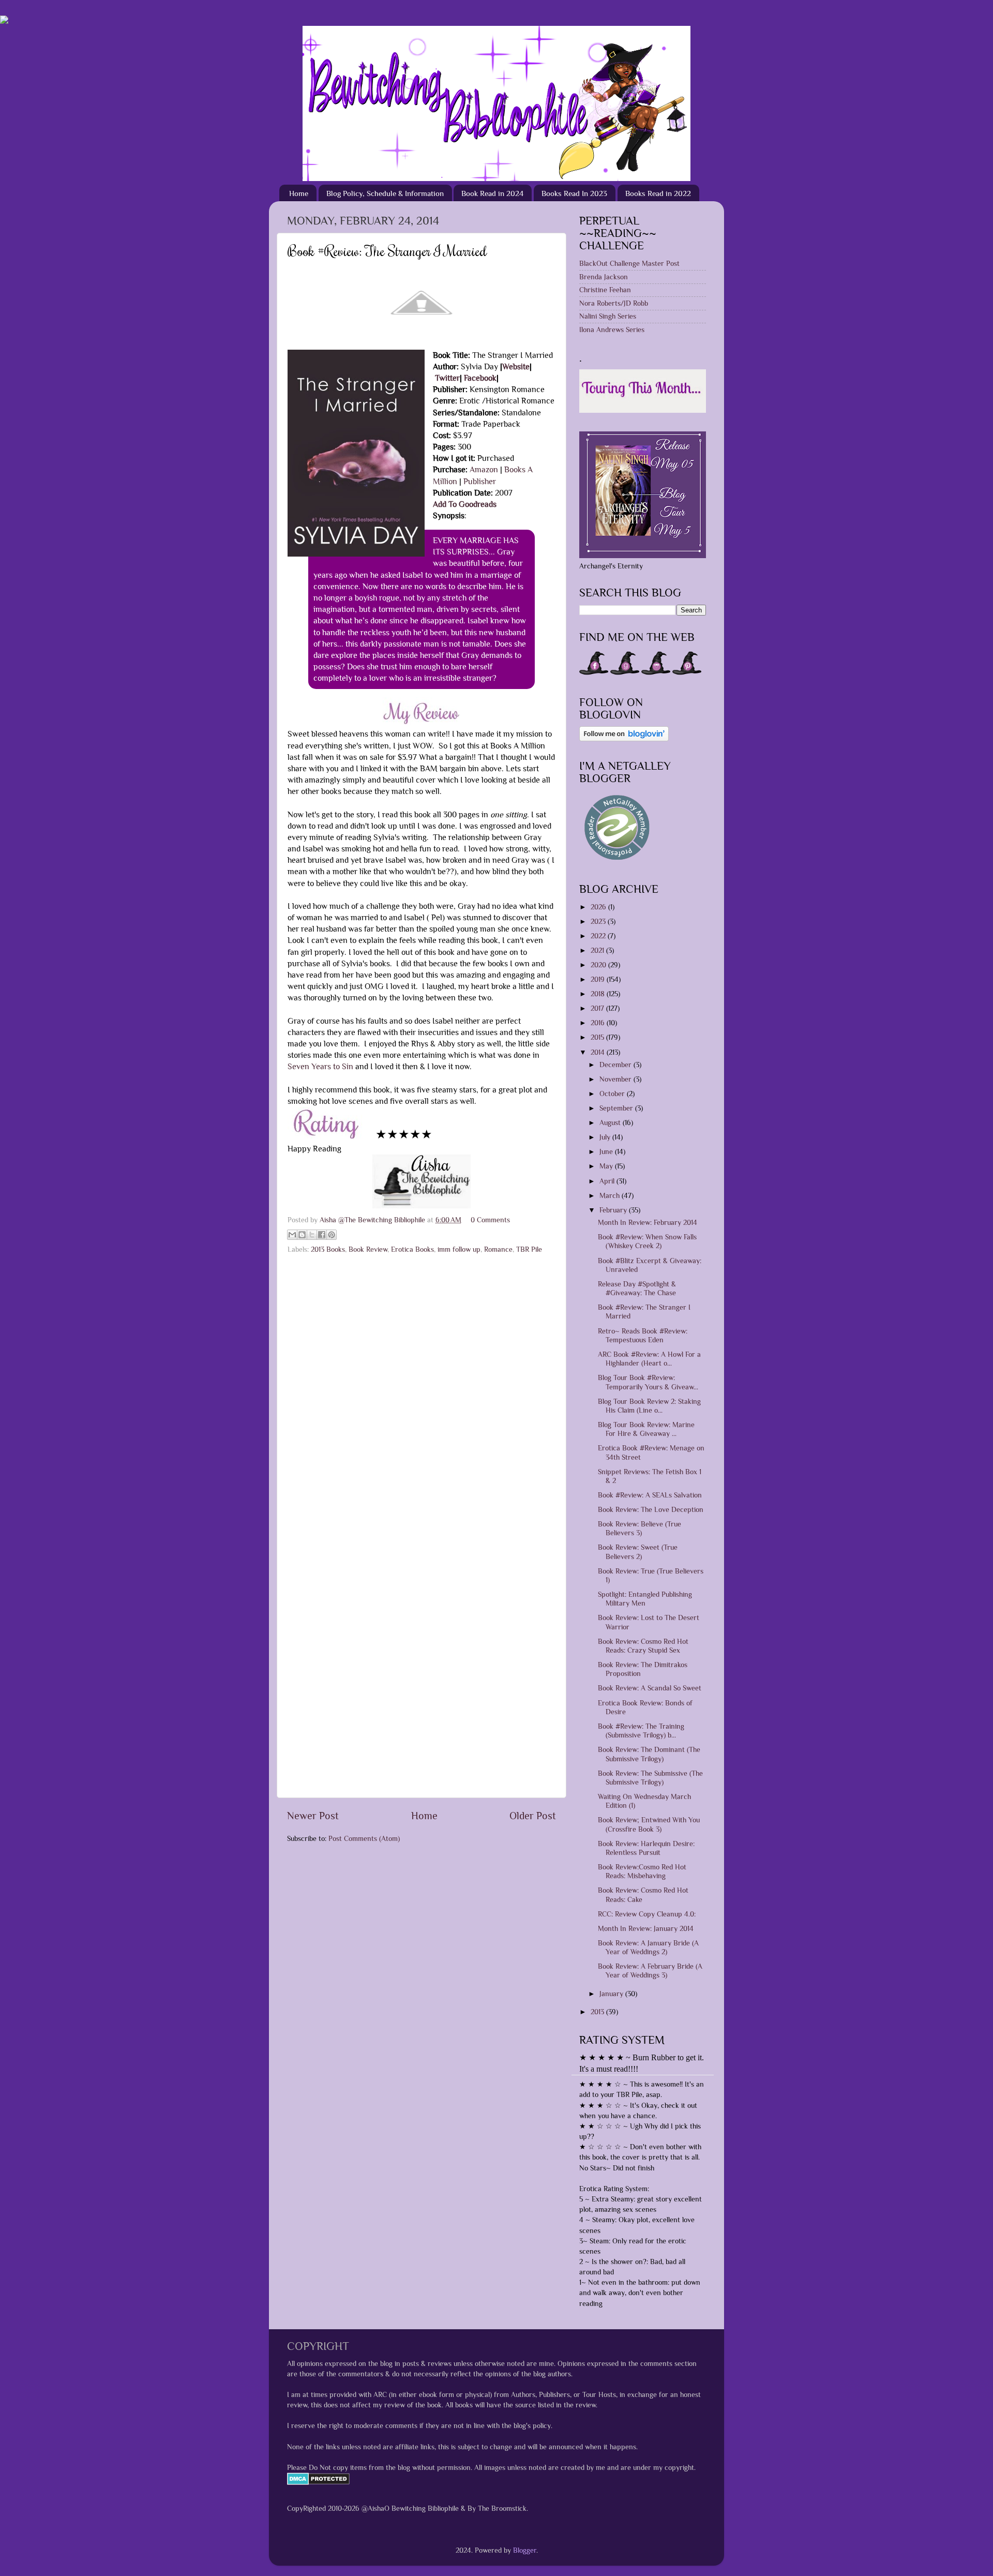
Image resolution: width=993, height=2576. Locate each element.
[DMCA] (318, 2482)
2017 (598, 1008)
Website (516, 366)
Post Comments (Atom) (364, 1838)
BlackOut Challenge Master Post (629, 263)
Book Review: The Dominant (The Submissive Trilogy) (649, 1754)
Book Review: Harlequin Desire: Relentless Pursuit (646, 1848)
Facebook (480, 378)
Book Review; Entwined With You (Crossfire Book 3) (649, 1824)
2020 (599, 965)
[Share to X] (312, 1235)
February (614, 1210)
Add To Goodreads (465, 504)
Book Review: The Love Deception (651, 1509)
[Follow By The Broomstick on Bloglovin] (624, 739)
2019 (599, 979)
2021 (598, 950)
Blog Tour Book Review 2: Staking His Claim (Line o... (649, 1406)
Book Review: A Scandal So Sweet (650, 1688)
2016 (599, 1023)
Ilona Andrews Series (612, 330)
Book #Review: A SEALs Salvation (650, 1495)
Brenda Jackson (604, 277)
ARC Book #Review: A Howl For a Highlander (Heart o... (649, 1359)
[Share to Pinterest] (332, 1235)
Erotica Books (412, 1249)
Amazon (484, 469)
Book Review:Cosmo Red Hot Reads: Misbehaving (642, 1871)
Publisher (480, 481)
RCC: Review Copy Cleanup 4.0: (647, 1914)
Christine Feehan (605, 290)
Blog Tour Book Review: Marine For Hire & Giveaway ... (646, 1429)
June (607, 1151)
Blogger (525, 2550)
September (617, 1108)
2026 (599, 907)
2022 (599, 936)
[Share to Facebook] (322, 1235)
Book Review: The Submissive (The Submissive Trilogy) (650, 1778)
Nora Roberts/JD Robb (614, 303)
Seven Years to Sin (320, 1066)
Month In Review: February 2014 (648, 1222)
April (608, 1181)
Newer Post (313, 1816)
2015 (598, 1037)
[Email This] (292, 1235)
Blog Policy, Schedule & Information (385, 193)
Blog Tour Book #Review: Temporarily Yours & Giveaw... (648, 1382)
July (606, 1137)
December (616, 1065)
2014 (599, 1052)
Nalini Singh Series (608, 316)
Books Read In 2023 (574, 193)
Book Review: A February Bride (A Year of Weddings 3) (650, 1971)
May (607, 1166)
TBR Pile (529, 1249)
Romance (498, 1249)
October (613, 1094)
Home (299, 193)
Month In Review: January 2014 (646, 1928)
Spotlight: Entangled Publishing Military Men (645, 1599)
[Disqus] (422, 1390)
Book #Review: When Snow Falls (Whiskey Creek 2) (647, 1241)
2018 (599, 994)
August (611, 1122)
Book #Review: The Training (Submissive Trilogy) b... (641, 1731)
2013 (598, 2012)
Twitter (447, 378)
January (612, 1994)
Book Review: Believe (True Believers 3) (640, 1528)
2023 (599, 921)
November (616, 1079)
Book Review (368, 1249)
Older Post (533, 1816)
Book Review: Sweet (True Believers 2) (638, 1552)
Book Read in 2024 (492, 193)
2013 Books (328, 1249)
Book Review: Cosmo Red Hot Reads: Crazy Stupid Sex (643, 1646)
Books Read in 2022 (658, 193)
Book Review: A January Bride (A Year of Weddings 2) (648, 1947)
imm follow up (459, 1249)
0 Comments (490, 1220)
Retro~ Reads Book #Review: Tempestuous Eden (643, 1335)
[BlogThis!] (302, 1235)
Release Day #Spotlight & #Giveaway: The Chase (637, 1288)
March (611, 1195)
